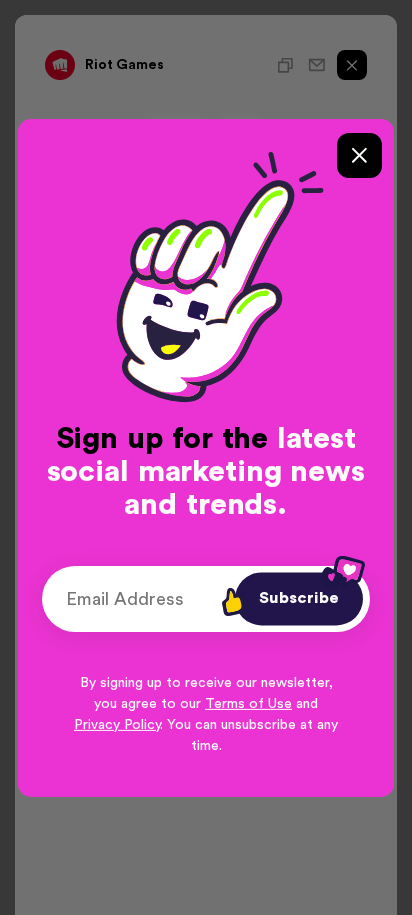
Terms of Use (248, 704)
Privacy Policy (117, 725)
